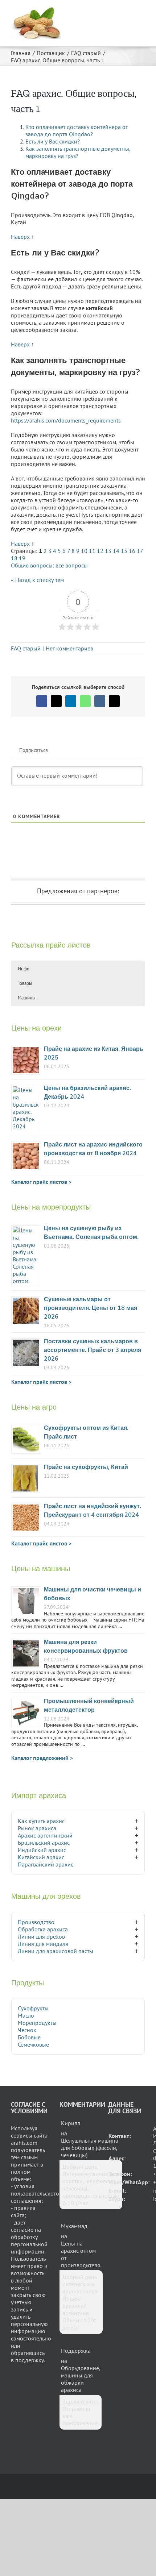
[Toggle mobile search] (129, 11)
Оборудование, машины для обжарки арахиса (81, 2379)
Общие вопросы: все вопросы (49, 565)
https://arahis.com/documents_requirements (66, 420)
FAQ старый (26, 648)
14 (116, 551)
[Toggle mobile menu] (142, 11)
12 (100, 551)
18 (14, 558)
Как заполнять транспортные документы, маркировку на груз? (78, 152)
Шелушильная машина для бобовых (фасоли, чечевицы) (90, 2148)
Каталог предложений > (42, 1758)
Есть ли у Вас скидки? (53, 141)
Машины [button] (27, 998)
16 (132, 551)
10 (84, 551)
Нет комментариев (69, 648)
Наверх (20, 237)
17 (140, 551)
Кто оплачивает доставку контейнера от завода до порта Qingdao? (77, 130)
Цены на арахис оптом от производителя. (81, 2254)
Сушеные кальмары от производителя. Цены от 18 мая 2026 (91, 1308)
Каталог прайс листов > (41, 1182)
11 (92, 551)
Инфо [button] (24, 969)
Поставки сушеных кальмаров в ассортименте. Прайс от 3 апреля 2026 (93, 1350)
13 (108, 551)
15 (124, 551)
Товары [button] (25, 983)
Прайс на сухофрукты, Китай (86, 1467)
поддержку (30, 2360)
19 (22, 558)
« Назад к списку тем (37, 580)
